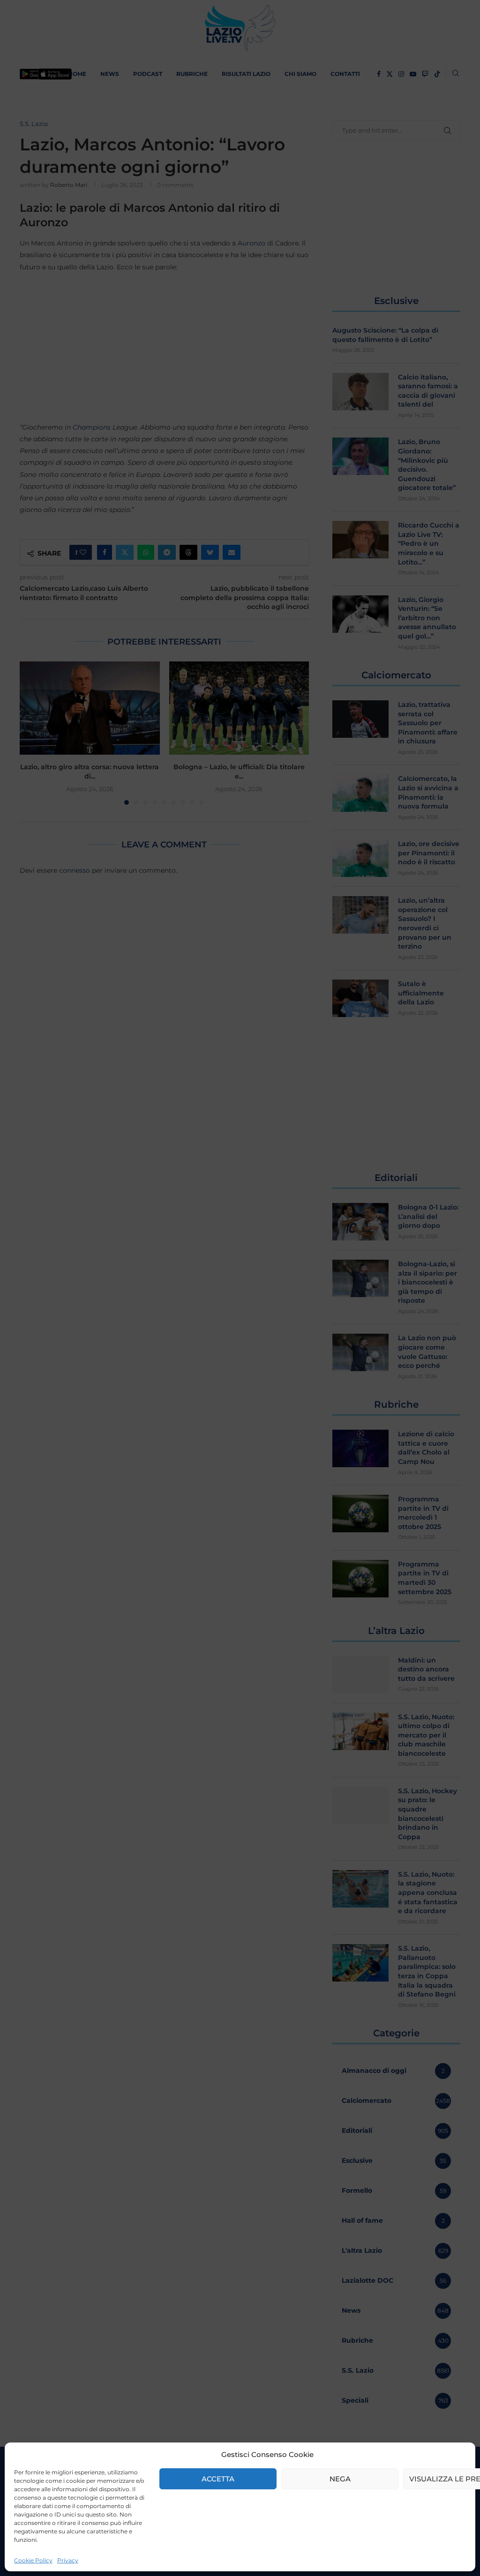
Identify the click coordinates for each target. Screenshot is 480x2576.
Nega (340, 2479)
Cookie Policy (33, 2560)
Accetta (218, 2479)
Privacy (68, 2560)
